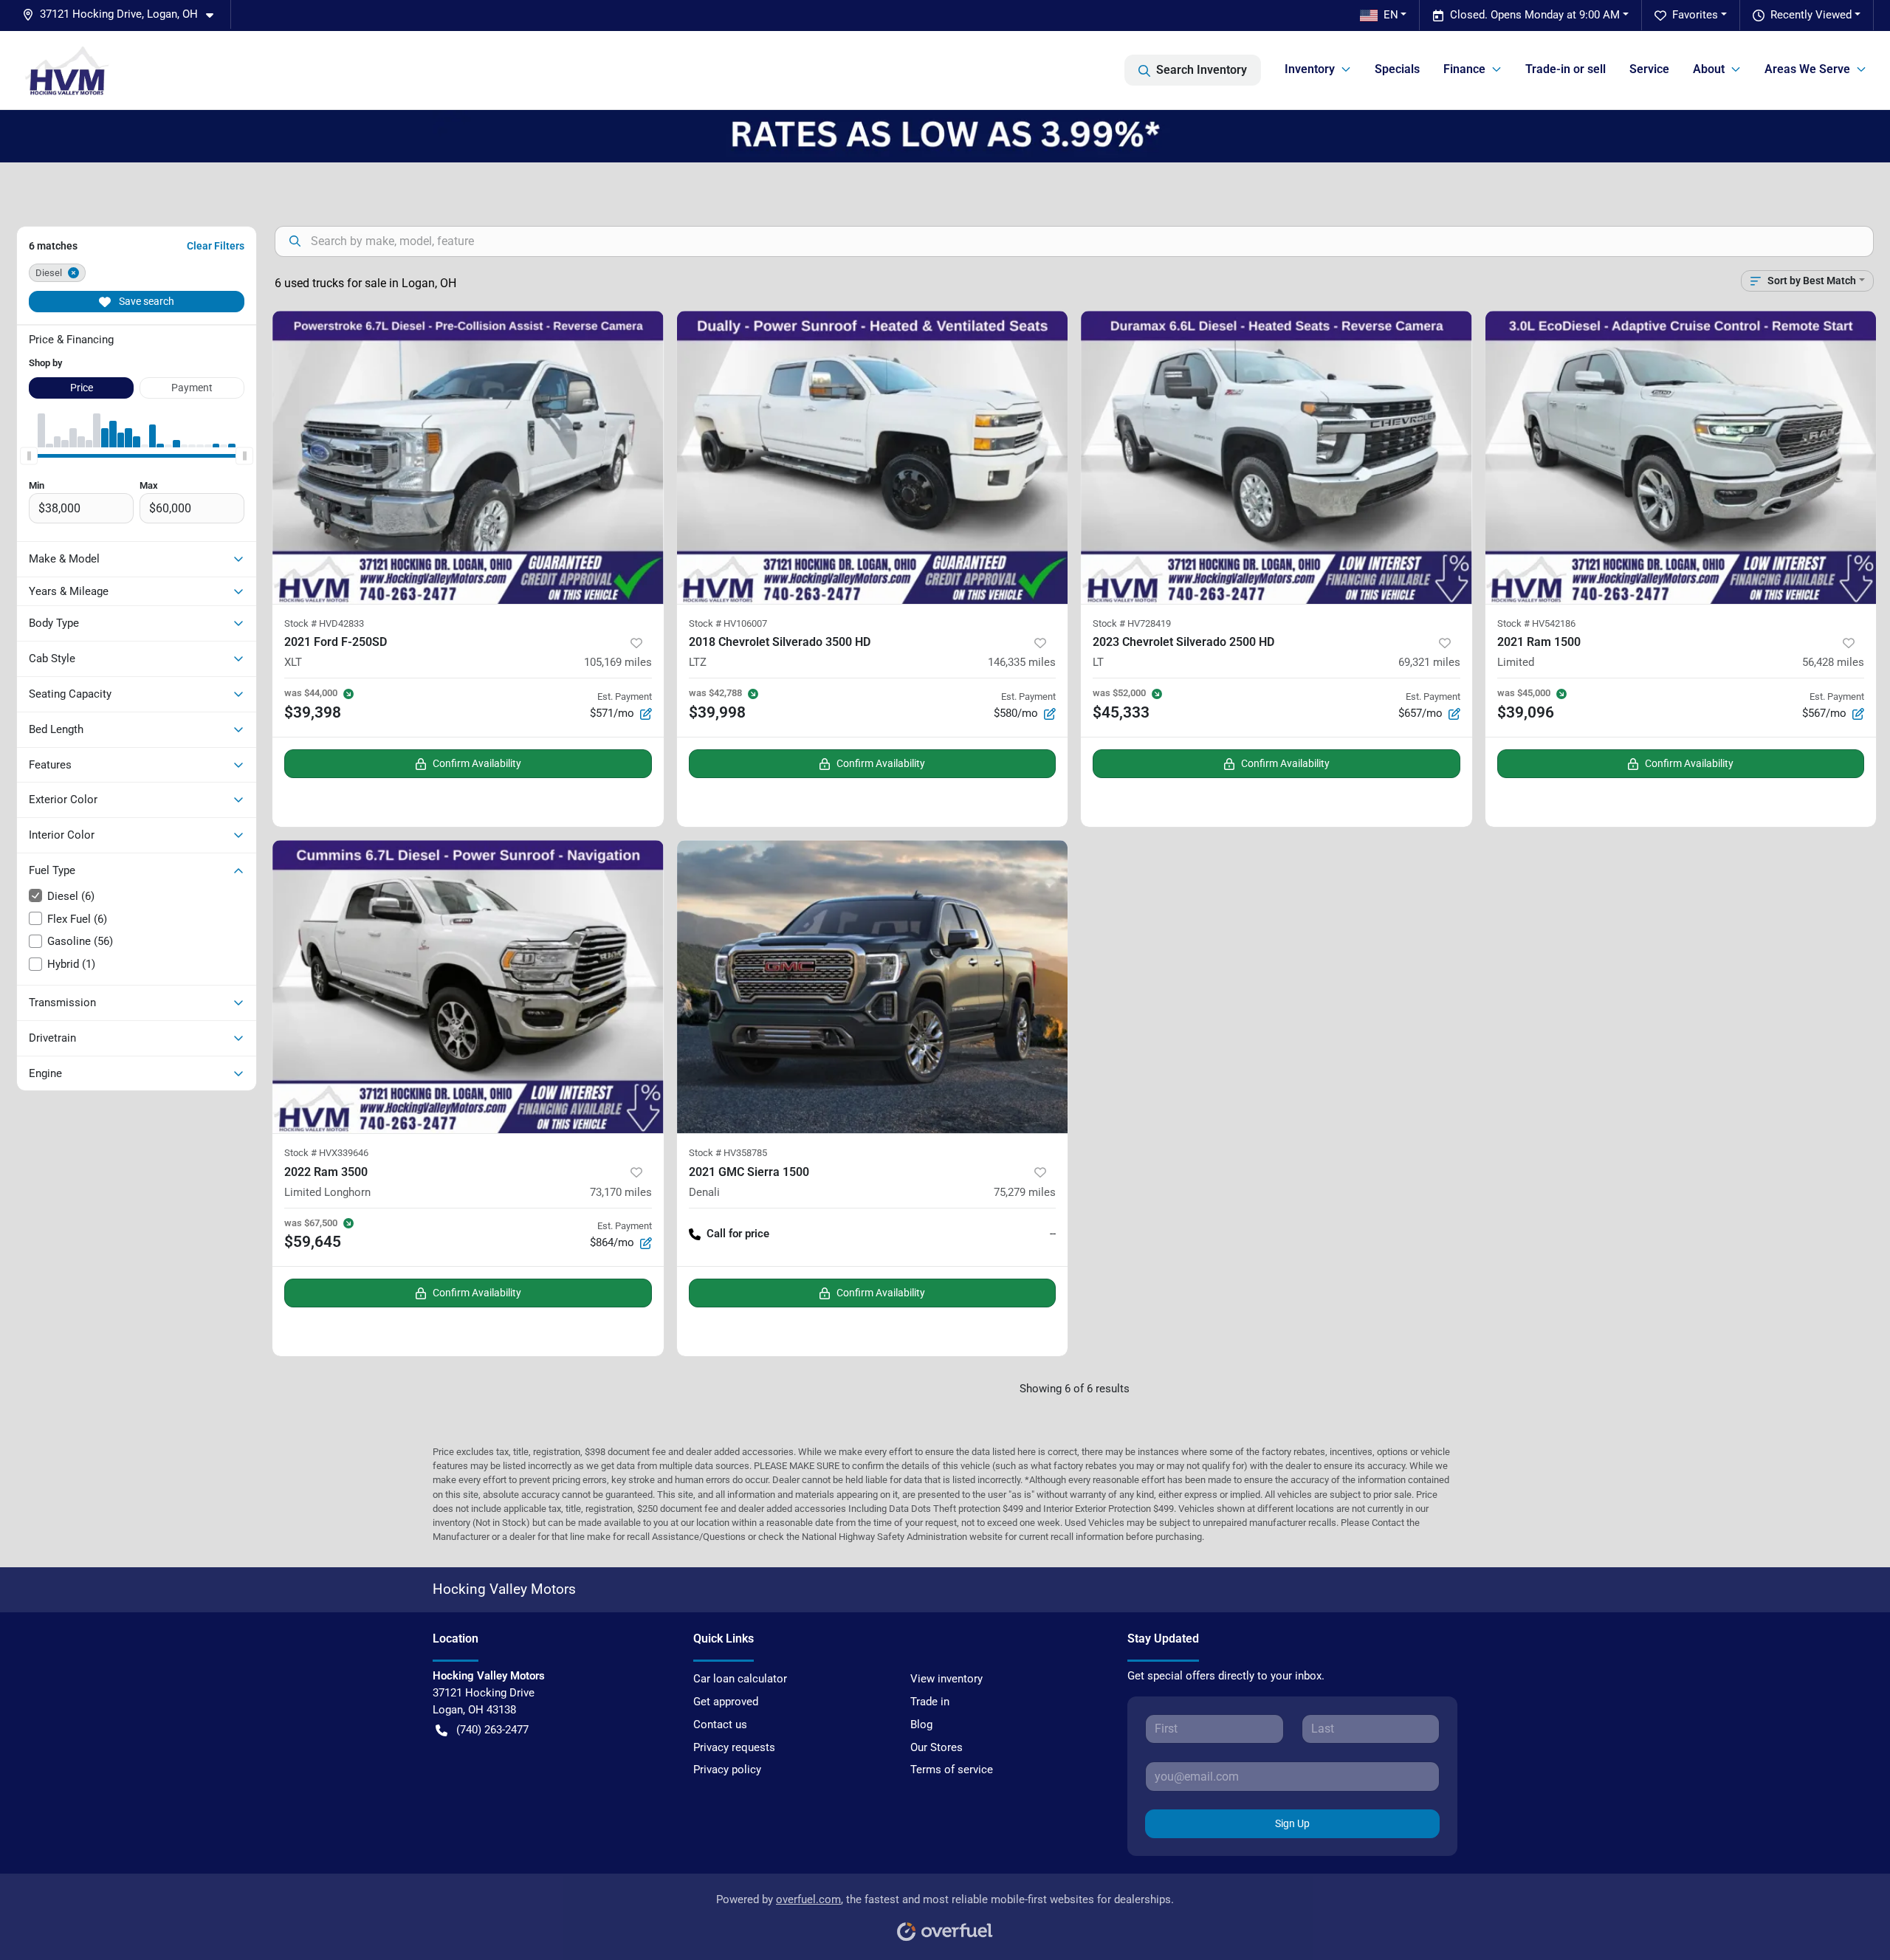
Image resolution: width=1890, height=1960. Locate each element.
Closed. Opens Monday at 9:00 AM (1535, 15)
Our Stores (937, 1747)
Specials (1397, 69)
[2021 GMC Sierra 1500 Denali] (873, 987)
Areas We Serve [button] (1807, 69)
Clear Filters (216, 246)
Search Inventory (1202, 70)
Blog (921, 1725)
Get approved (726, 1702)
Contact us (720, 1725)
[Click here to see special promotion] (945, 136)
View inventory (946, 1679)
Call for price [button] (738, 1234)
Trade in (930, 1702)
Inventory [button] (1310, 69)
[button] (124, 14)
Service (1649, 69)
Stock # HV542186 (1536, 623)
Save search (145, 301)
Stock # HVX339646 (326, 1153)
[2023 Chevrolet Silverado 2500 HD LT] (1276, 457)
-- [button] (1053, 1234)
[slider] (29, 456)
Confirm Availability (477, 763)
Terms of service (952, 1770)
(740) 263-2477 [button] (492, 1730)
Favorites (1695, 15)
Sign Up (1292, 1823)
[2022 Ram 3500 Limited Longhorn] (468, 987)
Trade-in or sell (1566, 69)
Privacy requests (734, 1747)
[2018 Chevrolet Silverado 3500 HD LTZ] (873, 457)
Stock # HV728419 (1132, 623)
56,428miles (1833, 662)
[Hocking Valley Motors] (67, 70)
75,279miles (1025, 1192)
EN (1391, 15)
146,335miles (1022, 662)
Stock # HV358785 (728, 1153)
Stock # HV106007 (728, 623)
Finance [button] (1464, 69)
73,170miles (621, 1192)
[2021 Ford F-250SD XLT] (468, 457)
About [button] (1709, 69)
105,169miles (618, 662)
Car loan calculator (740, 1679)
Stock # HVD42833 (324, 623)
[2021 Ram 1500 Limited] (1681, 457)
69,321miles (1429, 662)
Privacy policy (727, 1770)
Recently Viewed (1811, 15)
